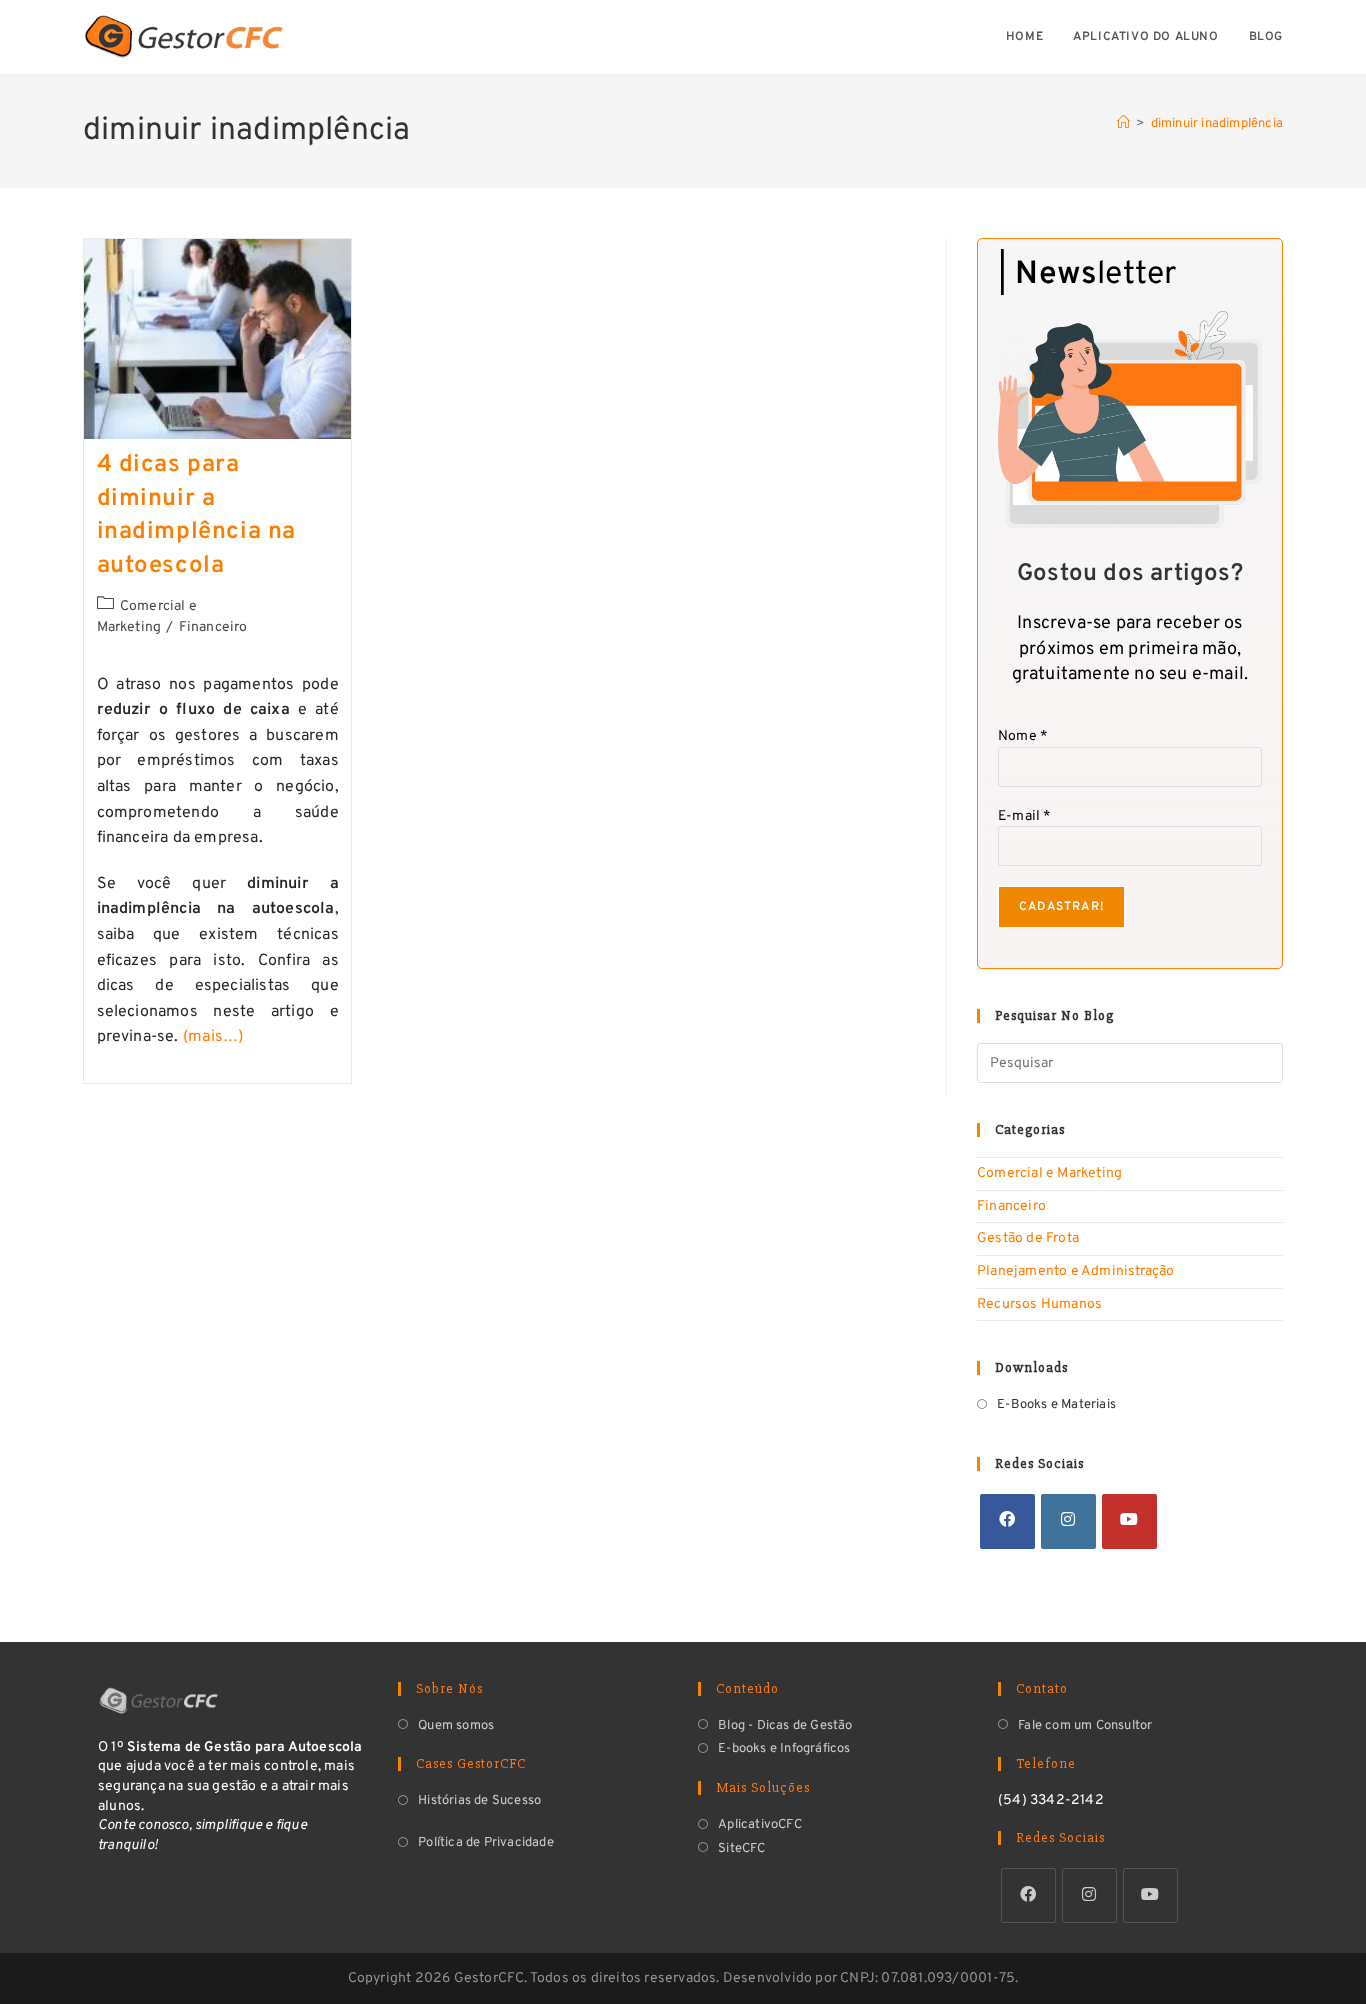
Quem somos (456, 1726)
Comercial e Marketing (1049, 1173)
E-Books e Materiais (1056, 1405)
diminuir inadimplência (1217, 124)
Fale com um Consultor (1085, 1726)
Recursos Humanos (1039, 1304)
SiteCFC (741, 1849)
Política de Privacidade (486, 1843)
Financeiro (213, 627)
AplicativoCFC (760, 1825)
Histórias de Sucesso (479, 1801)
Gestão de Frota (1028, 1238)
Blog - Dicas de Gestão (785, 1726)
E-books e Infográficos (784, 1749)
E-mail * (1024, 816)
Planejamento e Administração (1076, 1271)
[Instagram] (1068, 1521)
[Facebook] (1007, 1521)
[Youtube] (1129, 1521)
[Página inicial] (1123, 124)
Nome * (1022, 736)
